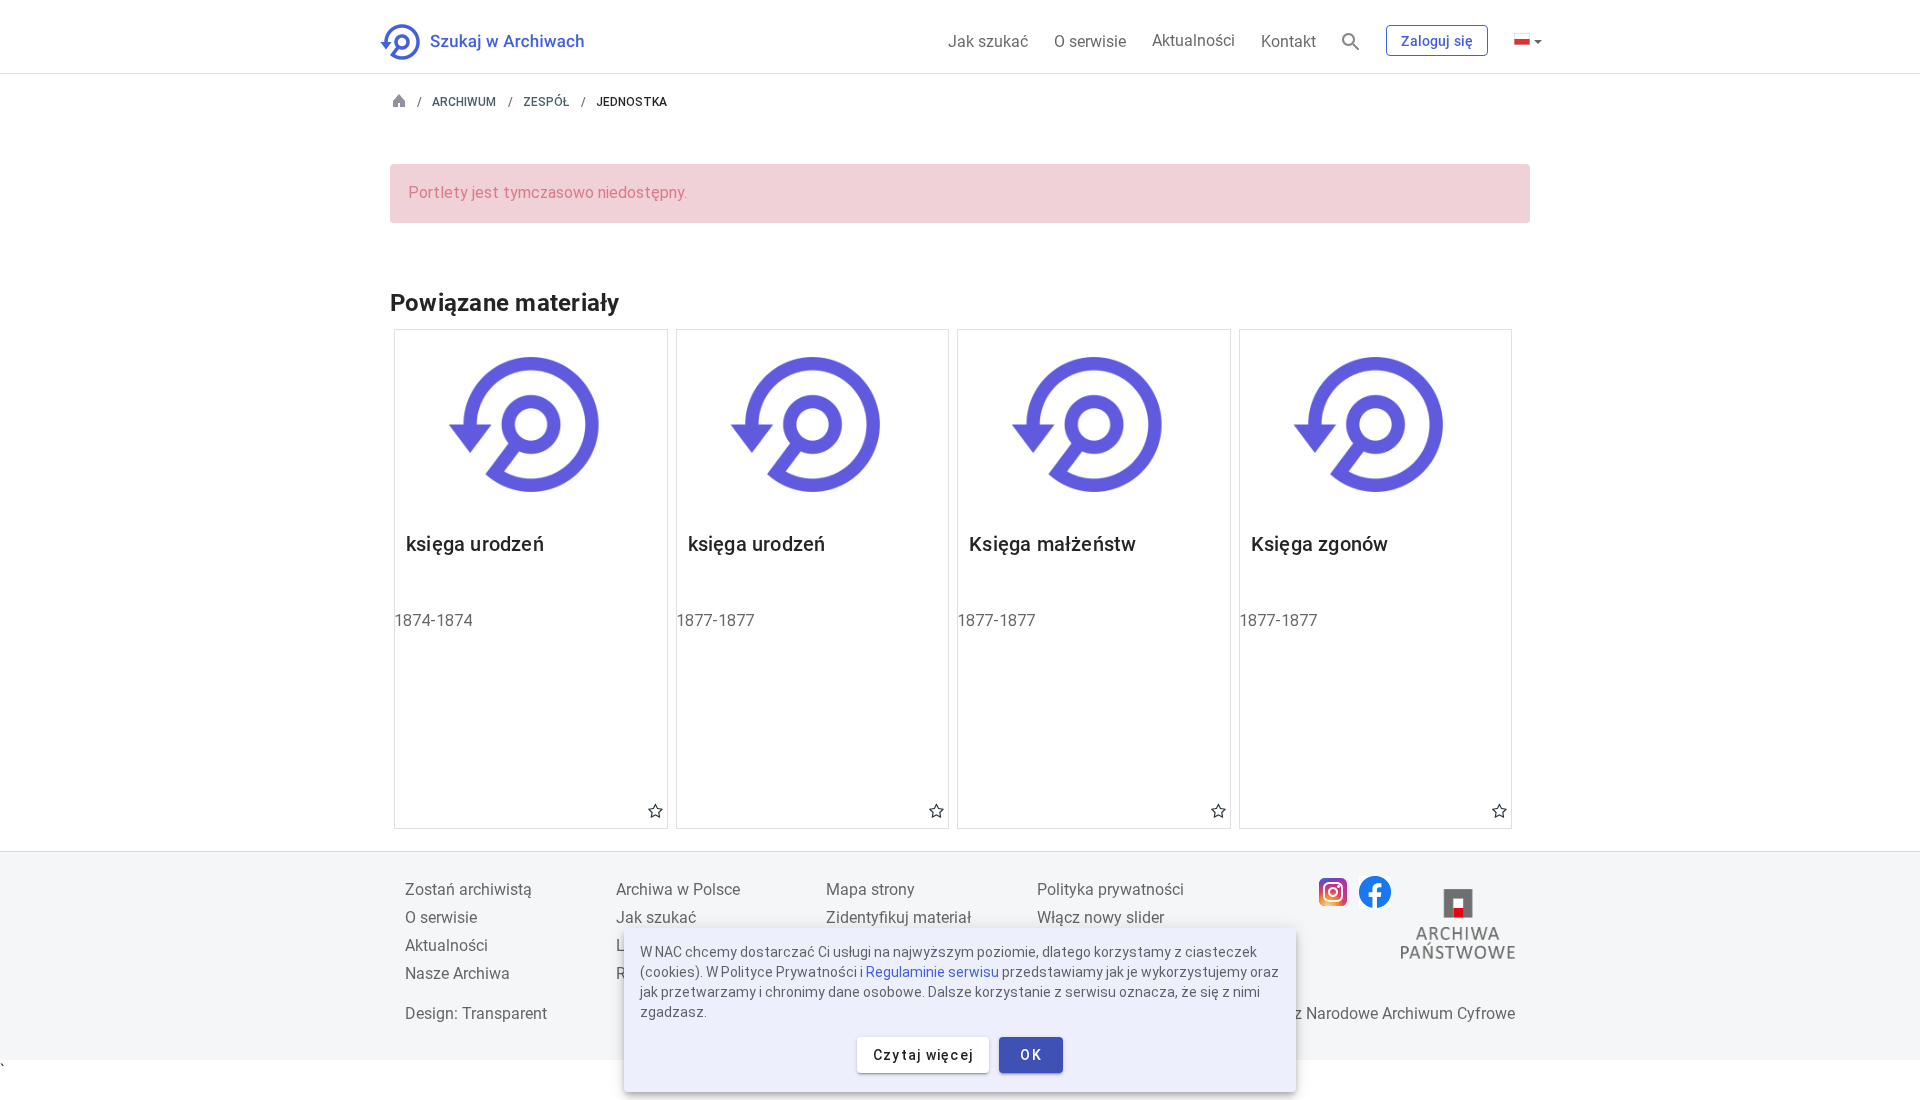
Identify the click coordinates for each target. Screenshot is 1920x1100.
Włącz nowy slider (1100, 917)
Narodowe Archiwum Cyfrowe (1410, 1013)
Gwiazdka (655, 810)
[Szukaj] (1351, 42)
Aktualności (1193, 40)
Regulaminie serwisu (932, 972)
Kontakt (1288, 41)
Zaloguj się (1437, 41)
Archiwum (464, 102)
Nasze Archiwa (457, 973)
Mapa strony (870, 889)
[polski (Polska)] (1528, 41)
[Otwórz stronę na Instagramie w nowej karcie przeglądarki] (1338, 892)
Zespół (546, 102)
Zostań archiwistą (468, 889)
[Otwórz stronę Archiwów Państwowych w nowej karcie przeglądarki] (1458, 929)
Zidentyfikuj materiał (898, 917)
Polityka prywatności (1110, 889)
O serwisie (1090, 41)
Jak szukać (988, 41)
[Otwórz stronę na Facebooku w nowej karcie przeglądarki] (1380, 892)
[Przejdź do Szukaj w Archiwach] (500, 42)
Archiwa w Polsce (678, 889)
